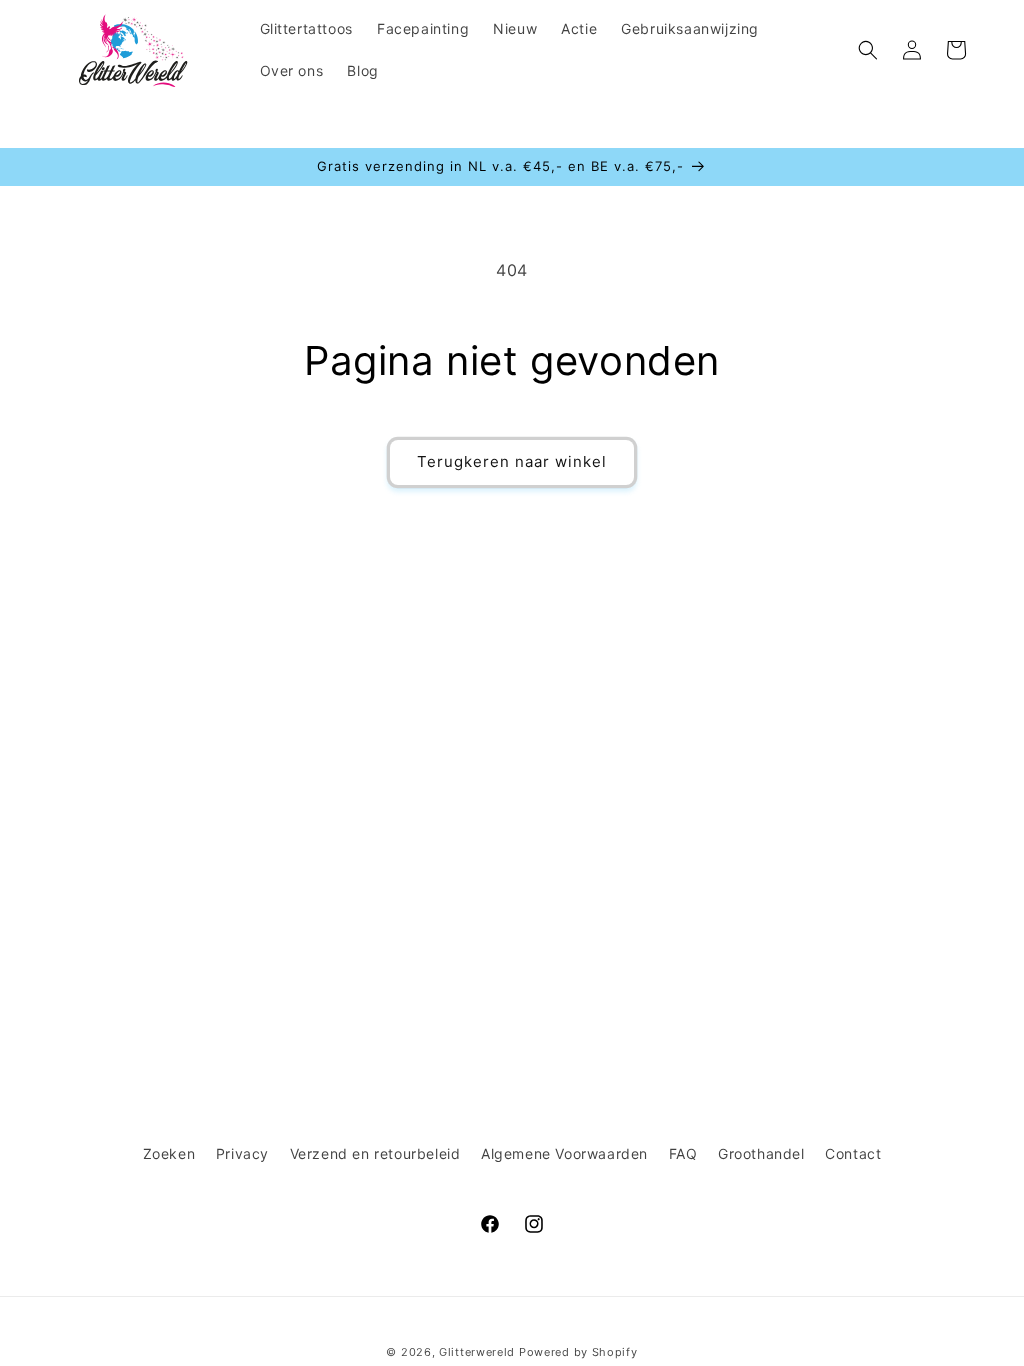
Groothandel (761, 1153)
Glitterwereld (477, 1352)
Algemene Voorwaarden (564, 1153)
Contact (853, 1153)
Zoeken (169, 1153)
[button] (868, 50)
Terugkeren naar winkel (512, 461)
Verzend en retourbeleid (375, 1153)
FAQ (683, 1153)
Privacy (242, 1153)
